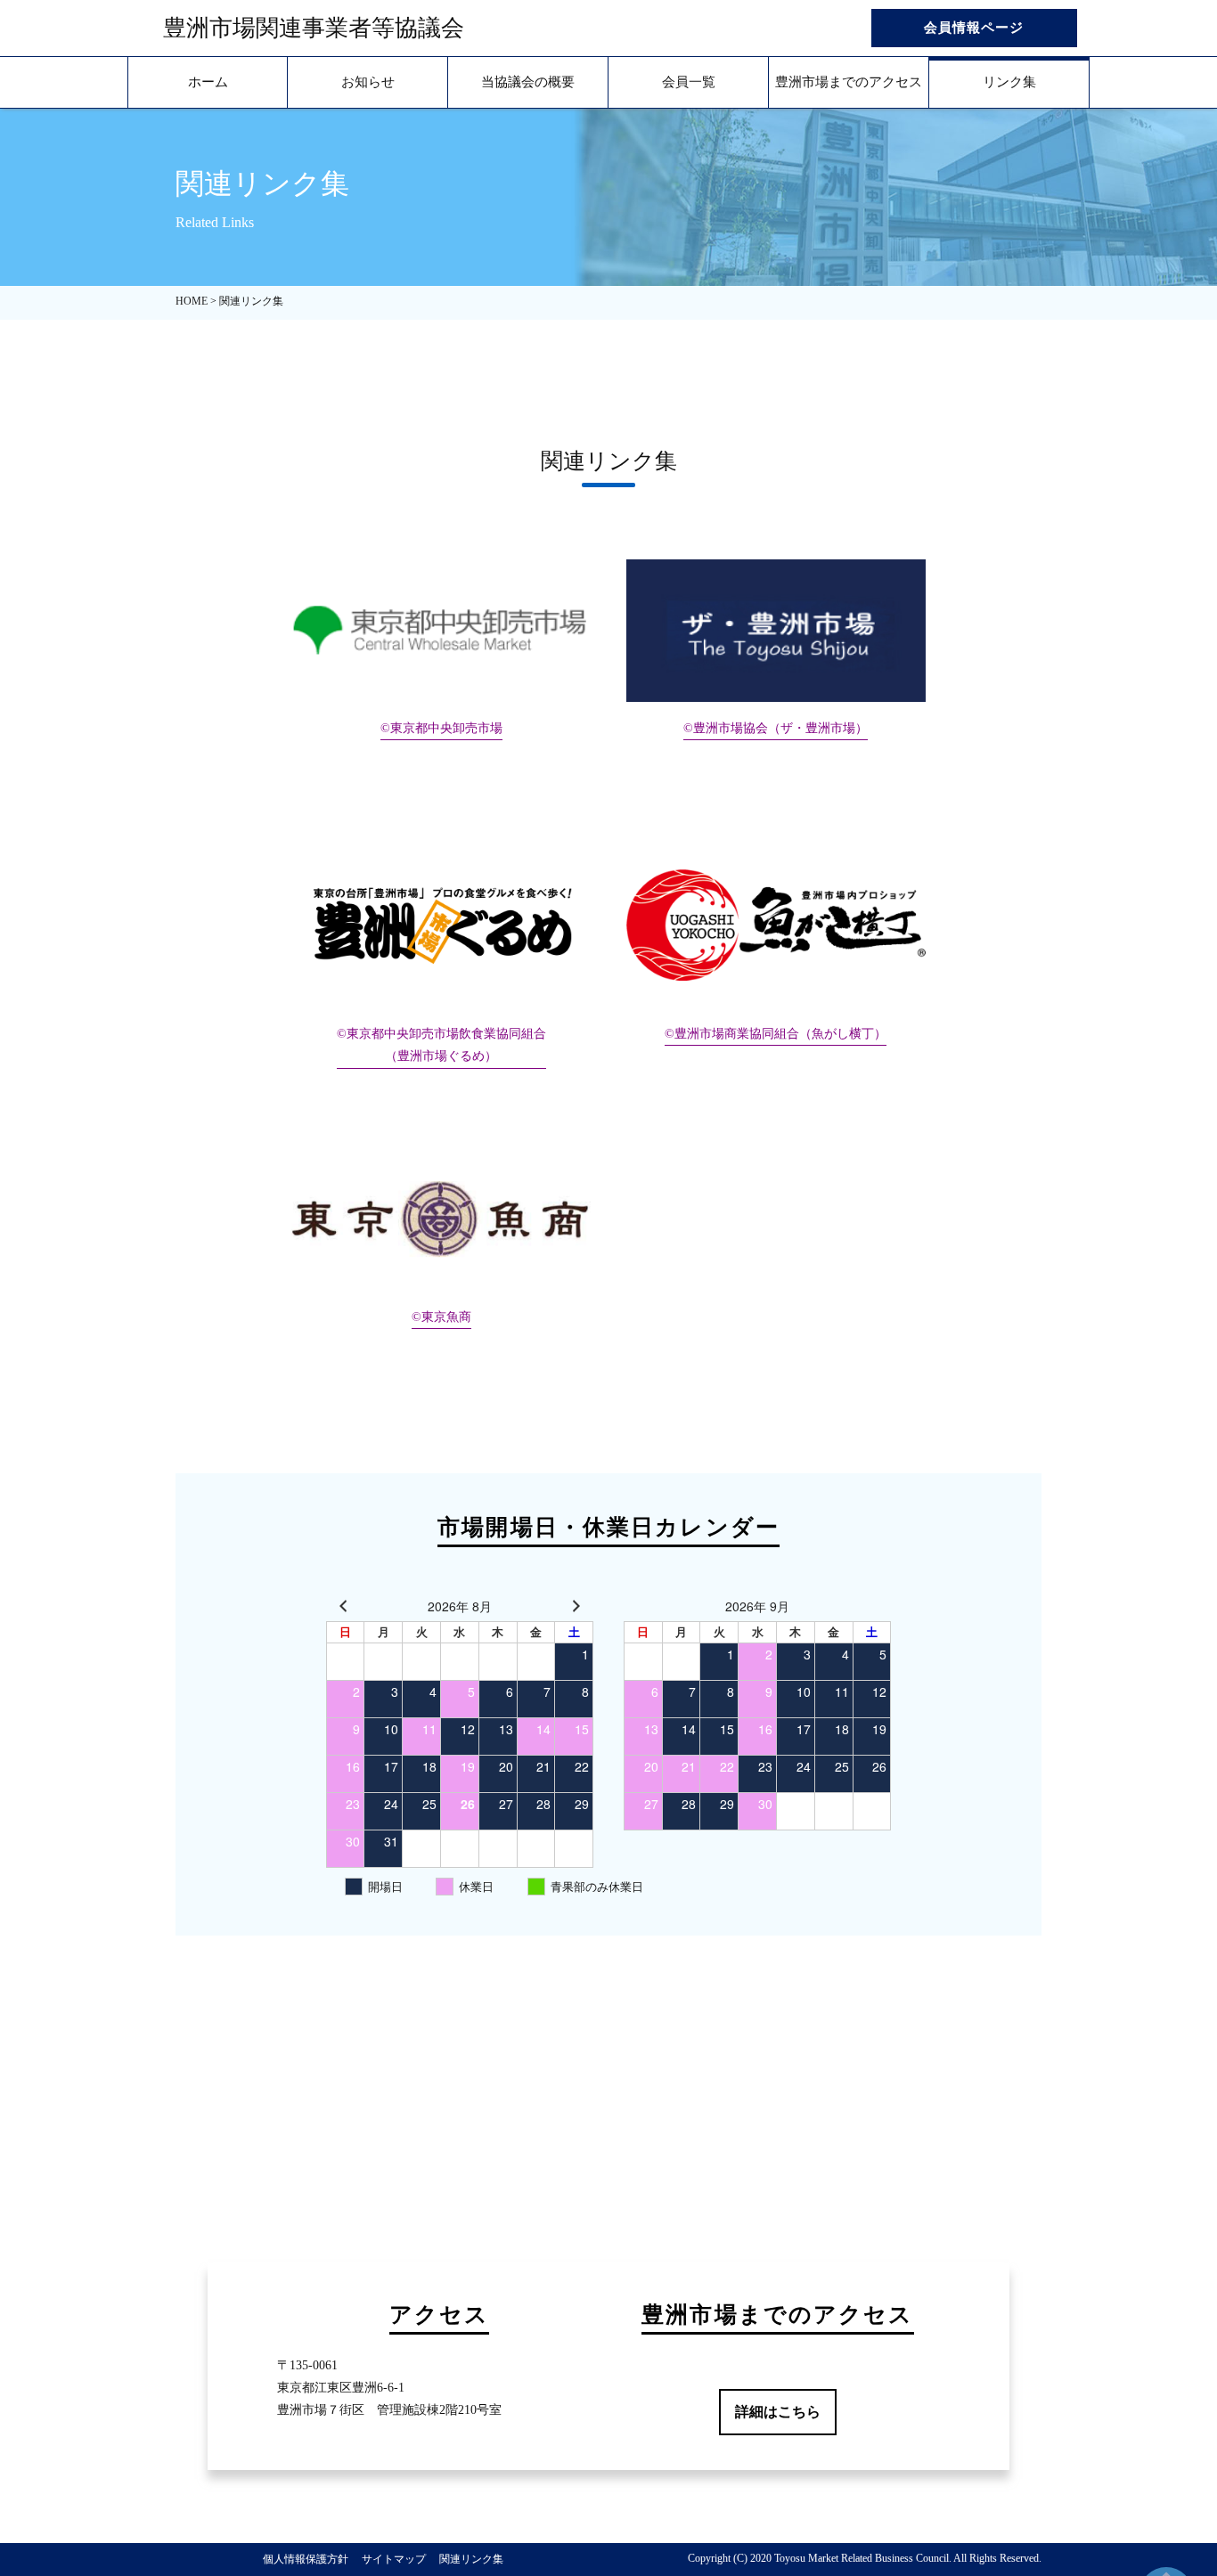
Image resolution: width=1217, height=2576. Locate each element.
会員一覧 (689, 82)
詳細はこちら (778, 2412)
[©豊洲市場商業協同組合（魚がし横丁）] (776, 925)
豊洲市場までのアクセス (849, 82)
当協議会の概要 (528, 82)
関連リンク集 (471, 2559)
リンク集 (1009, 82)
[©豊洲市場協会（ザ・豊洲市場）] (776, 631)
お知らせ (368, 82)
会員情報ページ (974, 28)
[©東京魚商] (441, 1219)
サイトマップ (394, 2559)
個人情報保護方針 (306, 2559)
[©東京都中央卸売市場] (441, 631)
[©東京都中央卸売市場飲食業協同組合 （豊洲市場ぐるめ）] (441, 925)
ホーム (208, 82)
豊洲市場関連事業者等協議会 (314, 28)
